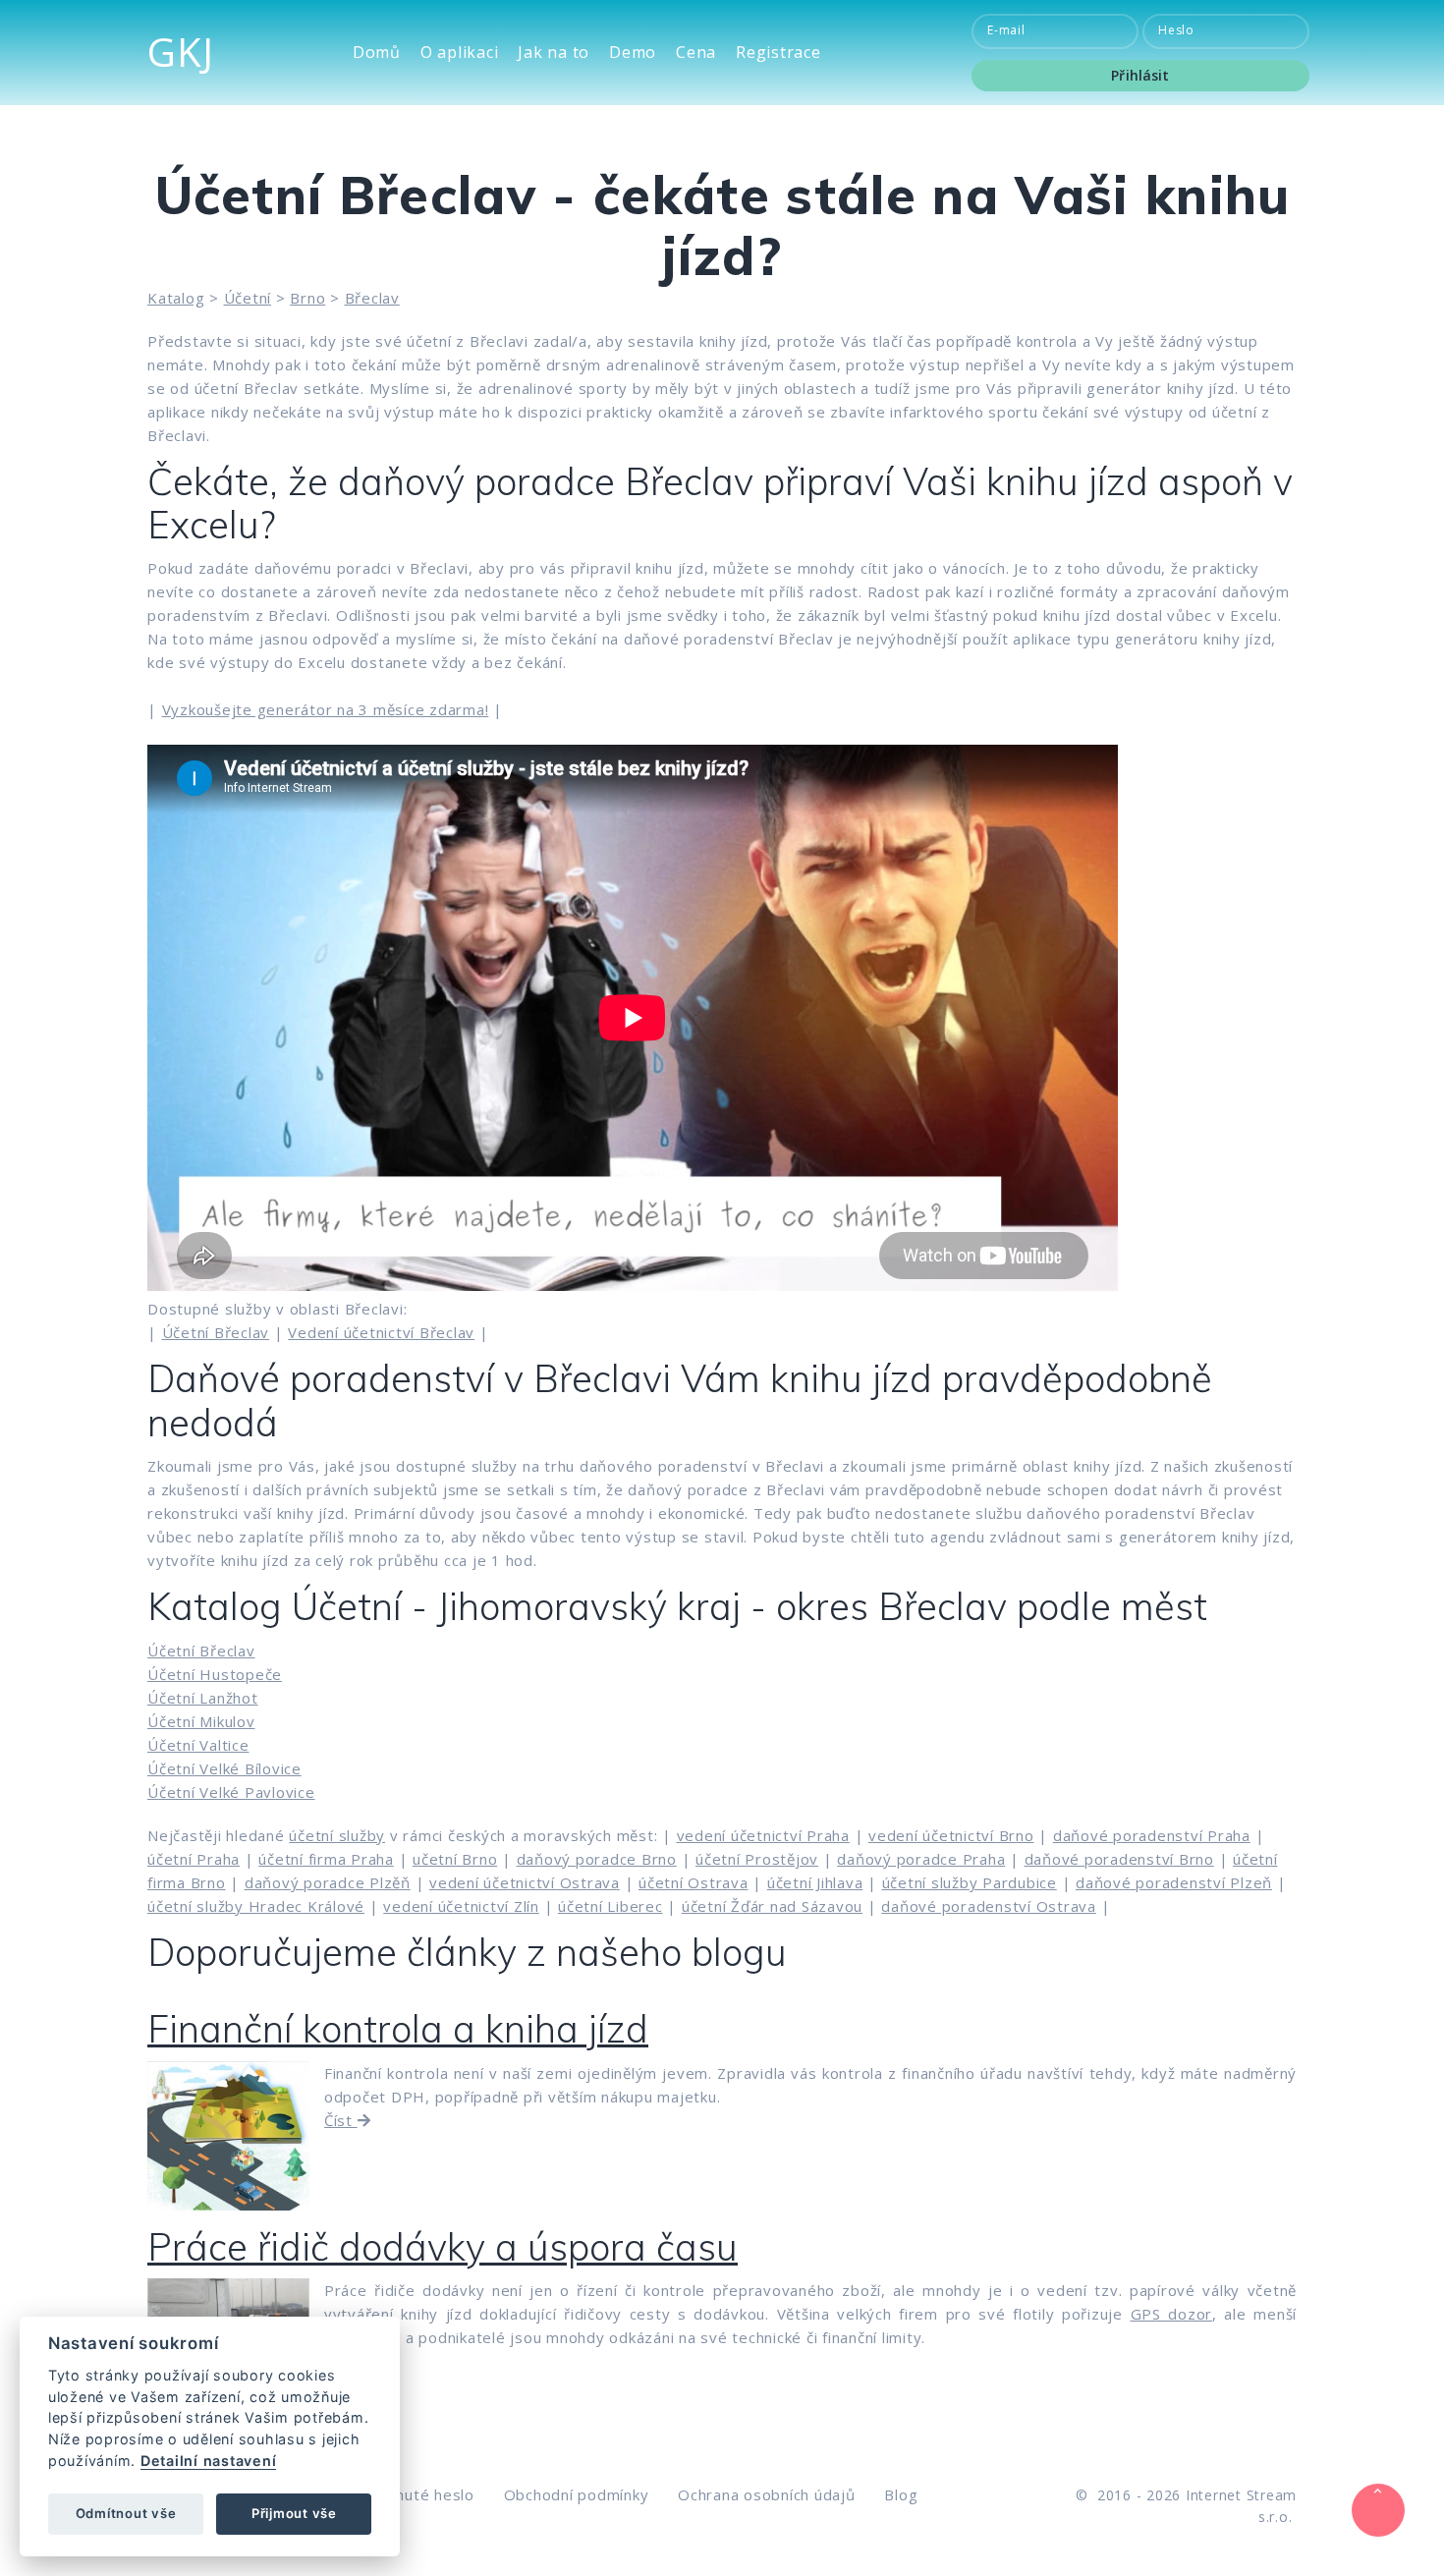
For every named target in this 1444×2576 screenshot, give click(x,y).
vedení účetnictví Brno (951, 1835)
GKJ (180, 52)
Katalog (176, 298)
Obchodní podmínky (577, 2494)
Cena (696, 53)
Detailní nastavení (209, 2461)
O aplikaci (460, 53)
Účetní (248, 298)
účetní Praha (194, 1859)
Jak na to (554, 53)
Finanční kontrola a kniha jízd (398, 2029)
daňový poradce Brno (597, 1859)
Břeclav (372, 298)
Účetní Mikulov (201, 1721)
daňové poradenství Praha (1152, 1835)
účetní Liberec (611, 1906)
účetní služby (337, 1835)
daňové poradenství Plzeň (1174, 1882)
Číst (341, 2120)
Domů (377, 53)
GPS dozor (1172, 2314)
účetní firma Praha (326, 1859)
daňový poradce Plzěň (328, 1882)
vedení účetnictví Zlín (461, 1906)
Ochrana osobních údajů (767, 2494)
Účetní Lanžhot (203, 1698)
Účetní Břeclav (216, 1332)
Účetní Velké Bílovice (224, 1768)
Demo (633, 53)
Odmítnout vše (126, 2513)
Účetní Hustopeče (215, 1674)
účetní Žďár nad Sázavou (772, 1906)
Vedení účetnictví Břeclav (381, 1332)
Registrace (778, 53)
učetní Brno (455, 1859)
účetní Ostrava (694, 1882)
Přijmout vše (294, 2513)
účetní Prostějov (757, 1859)
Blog (901, 2494)
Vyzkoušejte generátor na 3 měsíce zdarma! (326, 709)
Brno (307, 298)
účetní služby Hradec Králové (256, 1906)
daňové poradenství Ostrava (989, 1906)
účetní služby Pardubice (970, 1882)
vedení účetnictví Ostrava (525, 1882)
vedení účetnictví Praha (763, 1835)
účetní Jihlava (815, 1882)
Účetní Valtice (198, 1745)
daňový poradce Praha (921, 1859)
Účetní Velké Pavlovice (231, 1792)
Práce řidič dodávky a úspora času (443, 2247)
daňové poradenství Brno (1119, 1859)
